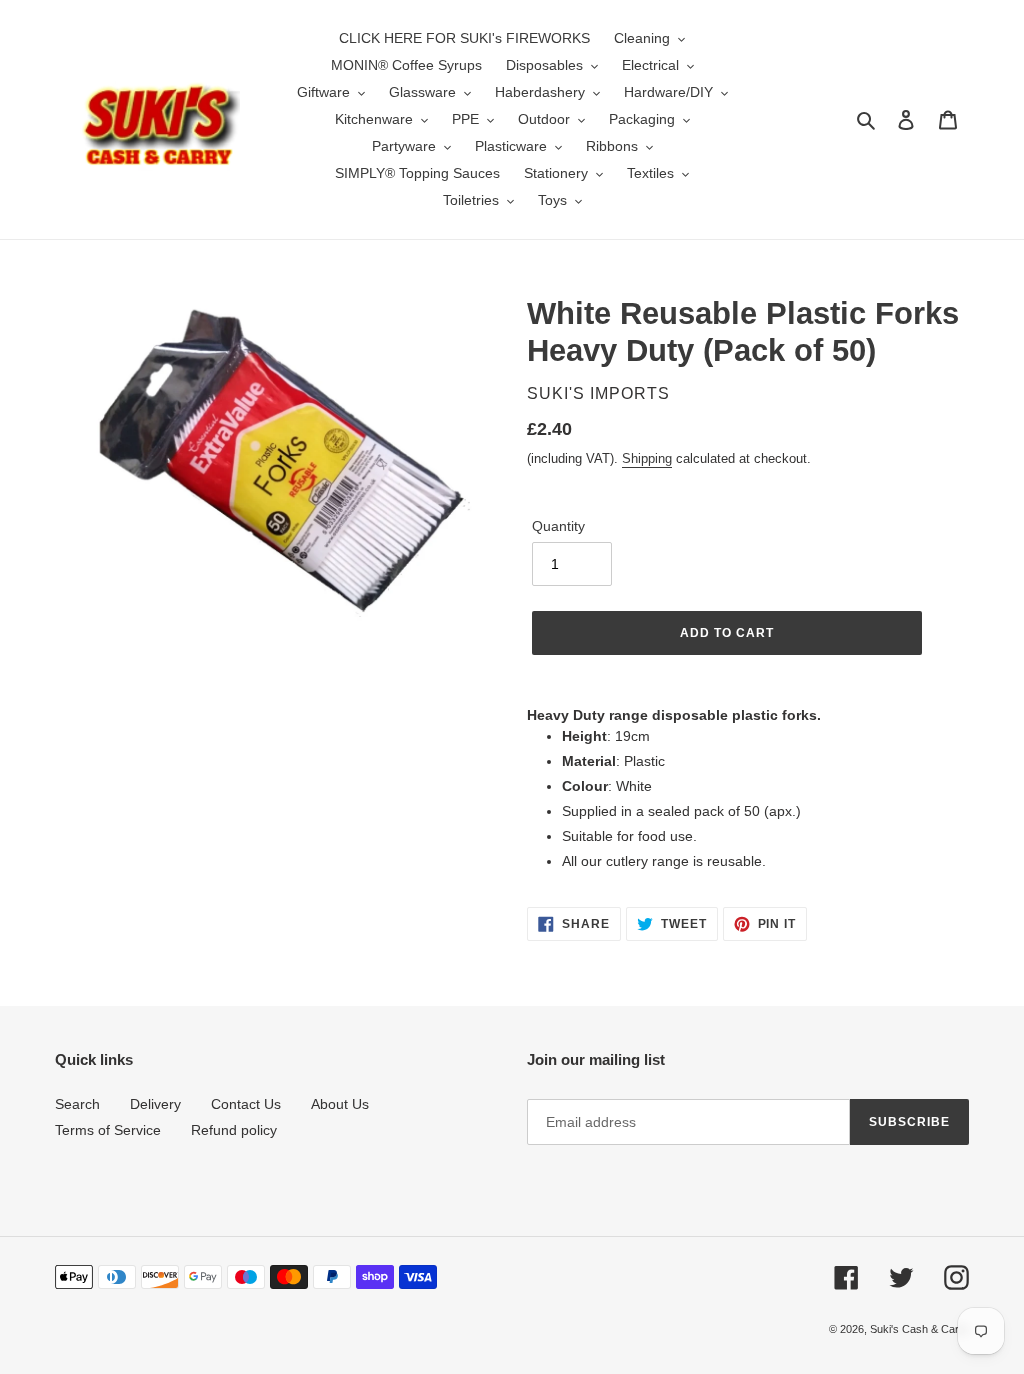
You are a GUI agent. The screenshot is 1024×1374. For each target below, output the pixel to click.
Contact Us (246, 1104)
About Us (340, 1104)
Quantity (558, 526)
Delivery (155, 1104)
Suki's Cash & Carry (919, 1329)
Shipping (647, 458)
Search (77, 1104)
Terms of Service (108, 1130)
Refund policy (234, 1130)
